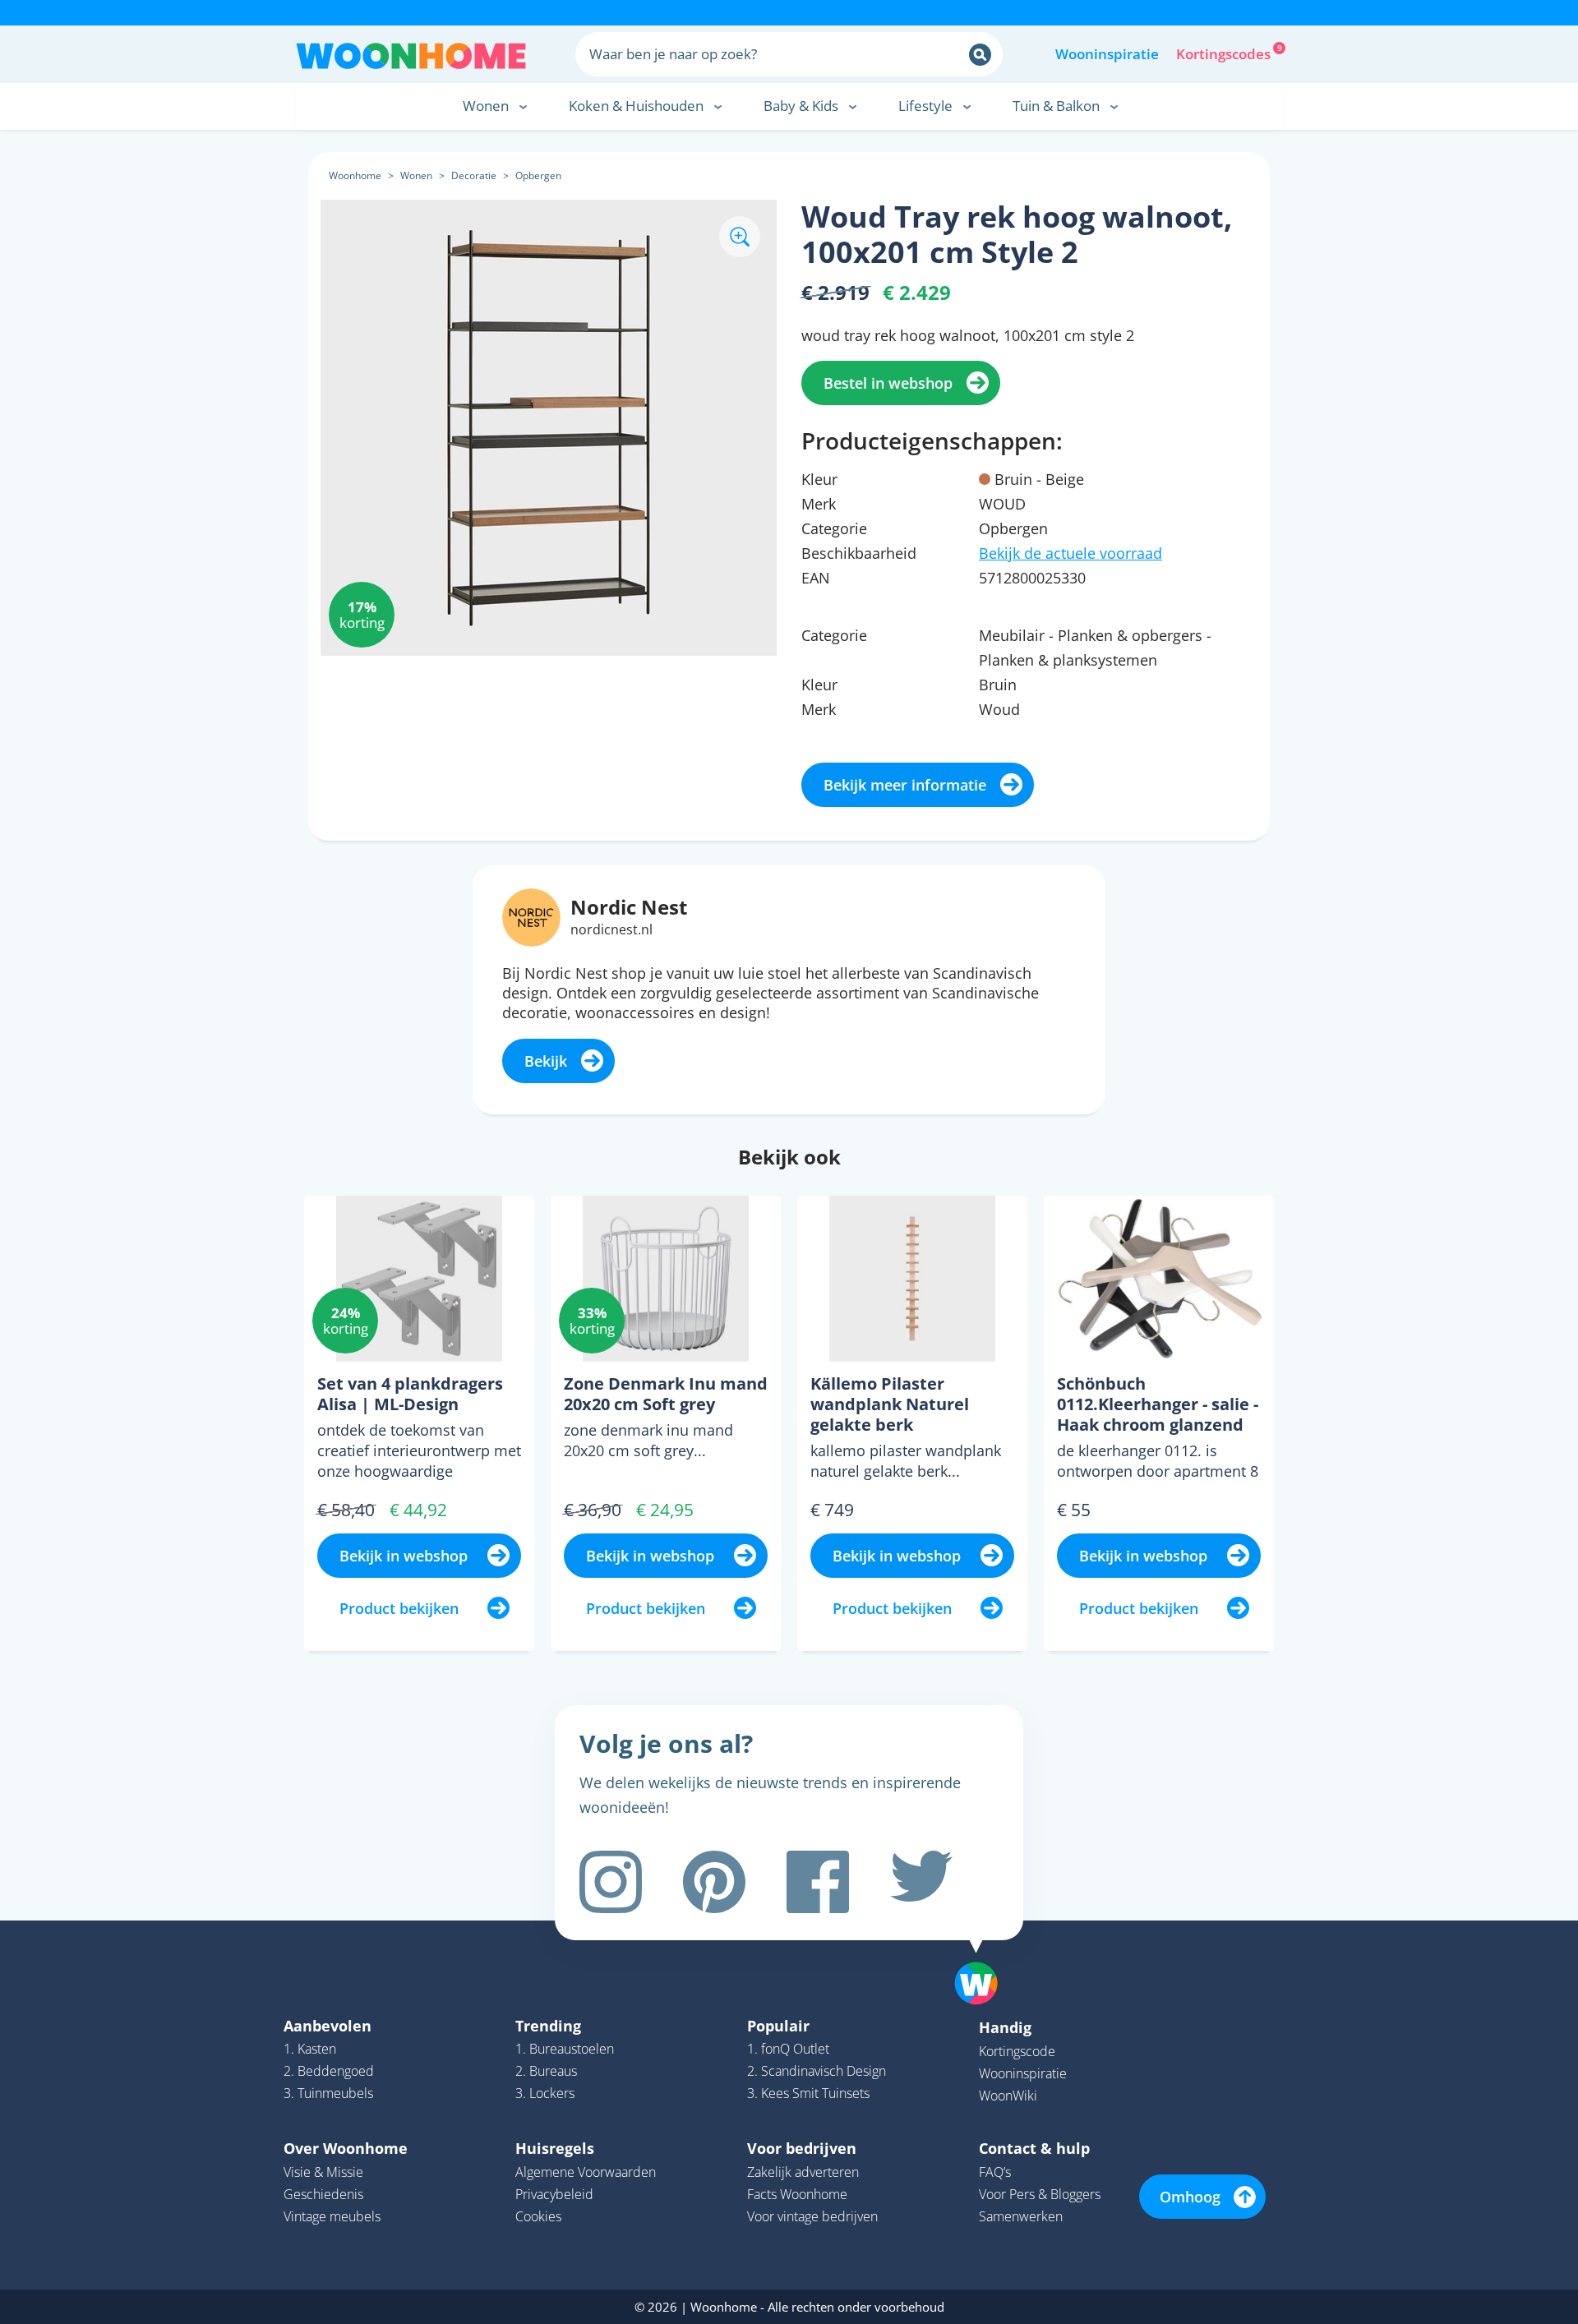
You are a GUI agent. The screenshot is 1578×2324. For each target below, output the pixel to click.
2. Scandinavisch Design (817, 2071)
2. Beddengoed (329, 2071)
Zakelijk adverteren (803, 2172)
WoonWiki (1008, 2096)
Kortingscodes (1225, 53)
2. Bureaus (546, 2071)
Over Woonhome (346, 2148)
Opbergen (538, 175)
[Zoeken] (980, 55)
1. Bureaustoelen (565, 2049)
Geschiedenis (323, 2194)
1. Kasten (310, 2049)
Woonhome (355, 175)
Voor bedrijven (802, 2148)
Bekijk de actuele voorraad (1070, 553)
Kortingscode (1017, 2051)
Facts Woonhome (797, 2194)
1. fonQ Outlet (788, 2049)
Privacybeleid (554, 2194)
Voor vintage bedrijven (812, 2216)
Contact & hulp (1034, 2148)
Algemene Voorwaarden (586, 2172)
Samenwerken (1021, 2216)
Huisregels (555, 2148)
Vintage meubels (332, 2216)
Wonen (416, 175)
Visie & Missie (323, 2172)
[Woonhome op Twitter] (921, 1882)
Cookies (538, 2216)
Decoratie (474, 175)
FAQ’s (995, 2172)
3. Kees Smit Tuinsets (808, 2093)
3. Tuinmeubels (328, 2093)
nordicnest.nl (611, 929)
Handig (1005, 2027)
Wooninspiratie (1107, 54)
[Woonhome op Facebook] (818, 1882)
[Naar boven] (985, 1957)
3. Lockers (545, 2093)
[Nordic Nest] (531, 915)
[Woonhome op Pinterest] (714, 1882)
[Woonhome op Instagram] (611, 1882)
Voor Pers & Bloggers (1040, 2194)
